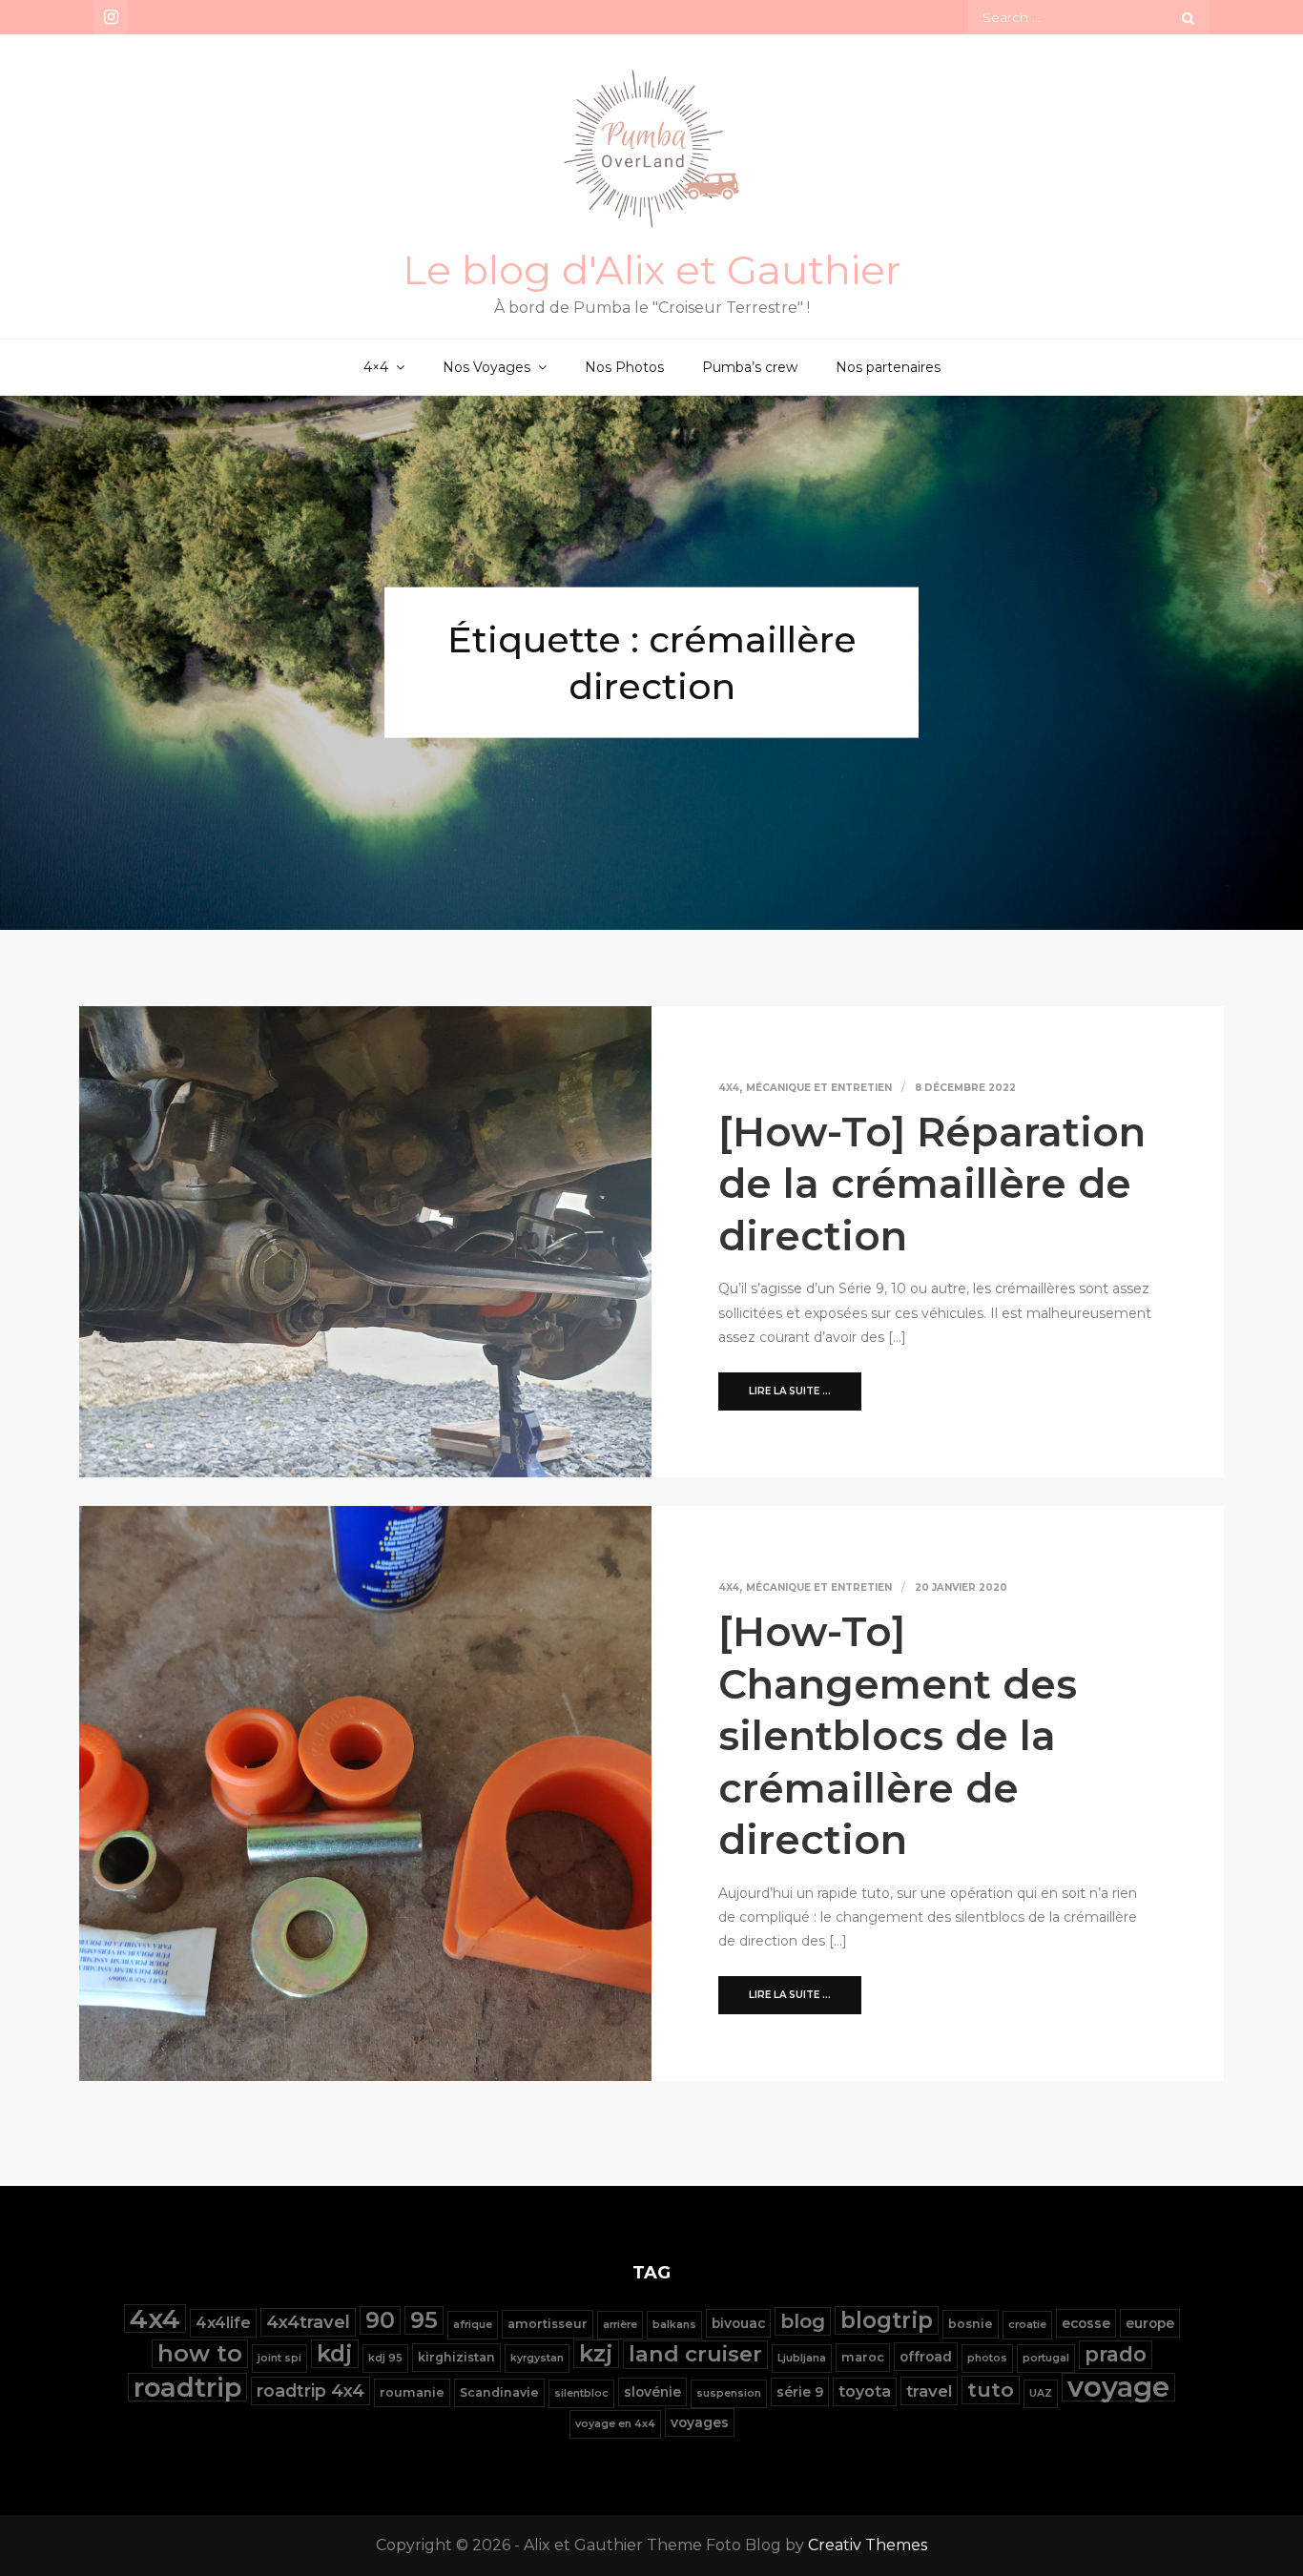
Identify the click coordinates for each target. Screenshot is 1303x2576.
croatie (1027, 2325)
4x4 (729, 1088)
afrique (473, 2325)
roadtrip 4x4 (310, 2391)
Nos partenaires (888, 367)
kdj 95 (385, 2358)
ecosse (1086, 2323)
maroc (863, 2357)
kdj (335, 2353)
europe (1150, 2323)
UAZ (1041, 2393)
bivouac (738, 2323)
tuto (991, 2390)
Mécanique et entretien (819, 1088)
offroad (926, 2357)
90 (380, 2320)
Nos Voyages (486, 367)
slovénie (652, 2392)
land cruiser (695, 2354)
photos (987, 2358)
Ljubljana (802, 2358)
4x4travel (308, 2322)
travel (929, 2391)
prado (1116, 2354)
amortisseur (548, 2324)
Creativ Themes (868, 2545)
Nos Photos (624, 367)
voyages (700, 2422)
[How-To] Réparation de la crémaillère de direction (932, 1184)
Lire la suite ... (790, 1391)
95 (424, 2320)
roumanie (412, 2392)
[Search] (1188, 17)
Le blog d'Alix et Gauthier (652, 270)
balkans (674, 2325)
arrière (620, 2325)
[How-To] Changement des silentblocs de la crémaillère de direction (898, 1736)
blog (803, 2321)
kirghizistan (456, 2357)
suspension (729, 2393)
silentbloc (581, 2393)
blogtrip (887, 2320)
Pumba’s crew (750, 367)
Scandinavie (499, 2392)
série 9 (800, 2392)
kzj (596, 2353)
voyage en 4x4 (615, 2424)
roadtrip (187, 2387)
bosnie (971, 2324)
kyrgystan (537, 2358)
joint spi (279, 2358)
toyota (865, 2391)
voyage (1118, 2387)
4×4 (376, 367)
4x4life (223, 2323)
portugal (1046, 2358)
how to (200, 2353)
